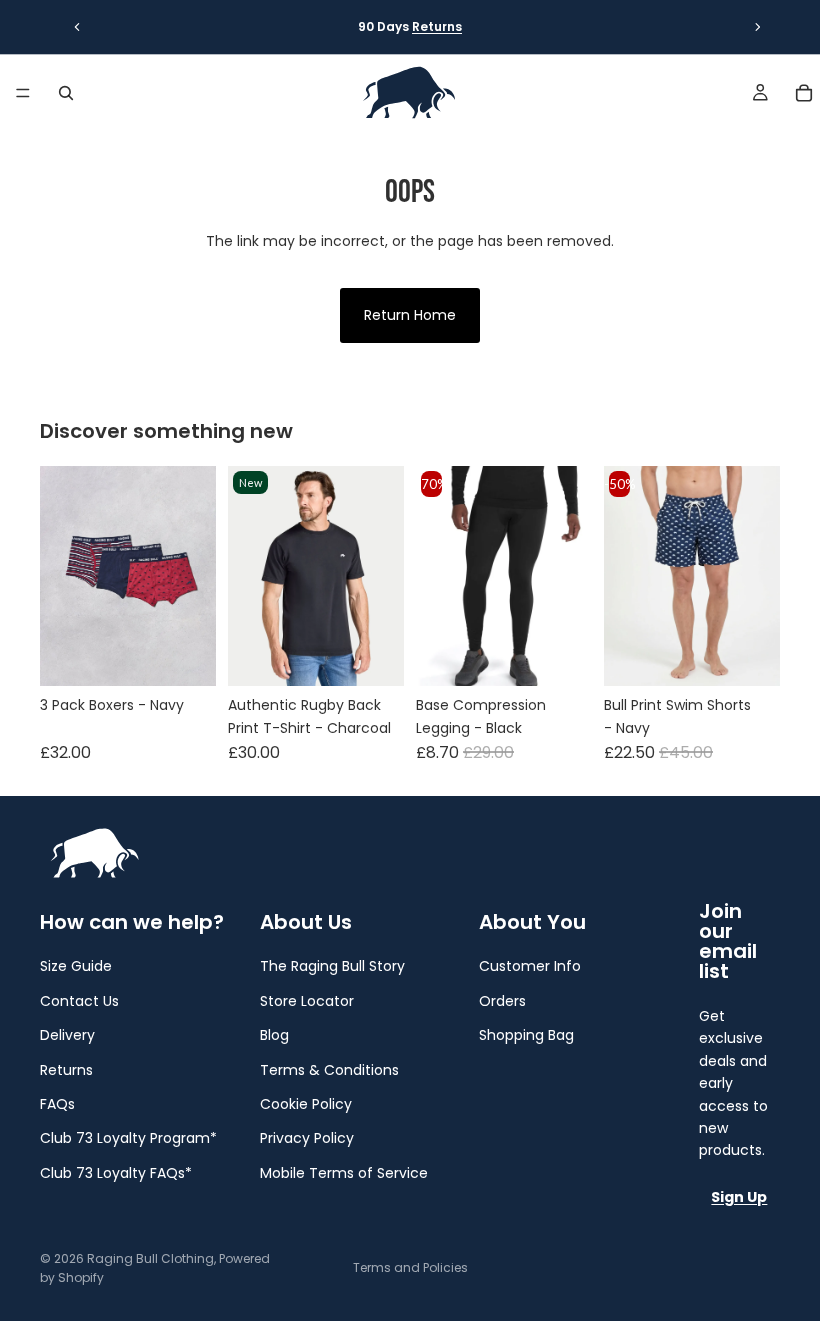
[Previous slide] (77, 27)
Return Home (410, 315)
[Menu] (23, 93)
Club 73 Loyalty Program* (128, 1138)
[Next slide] (758, 27)
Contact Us (79, 1001)
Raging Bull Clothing (150, 1258)
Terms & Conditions (329, 1070)
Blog (274, 1035)
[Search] (66, 93)
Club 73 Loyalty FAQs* (116, 1173)
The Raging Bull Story (332, 966)
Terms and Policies (410, 1267)
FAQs (57, 1104)
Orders (502, 1001)
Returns (437, 26)
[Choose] (185, 656)
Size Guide (76, 966)
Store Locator (307, 1001)
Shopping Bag (526, 1035)
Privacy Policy (307, 1138)
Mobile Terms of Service (344, 1173)
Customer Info (530, 966)
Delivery (67, 1035)
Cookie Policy (306, 1104)
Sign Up (739, 1197)
